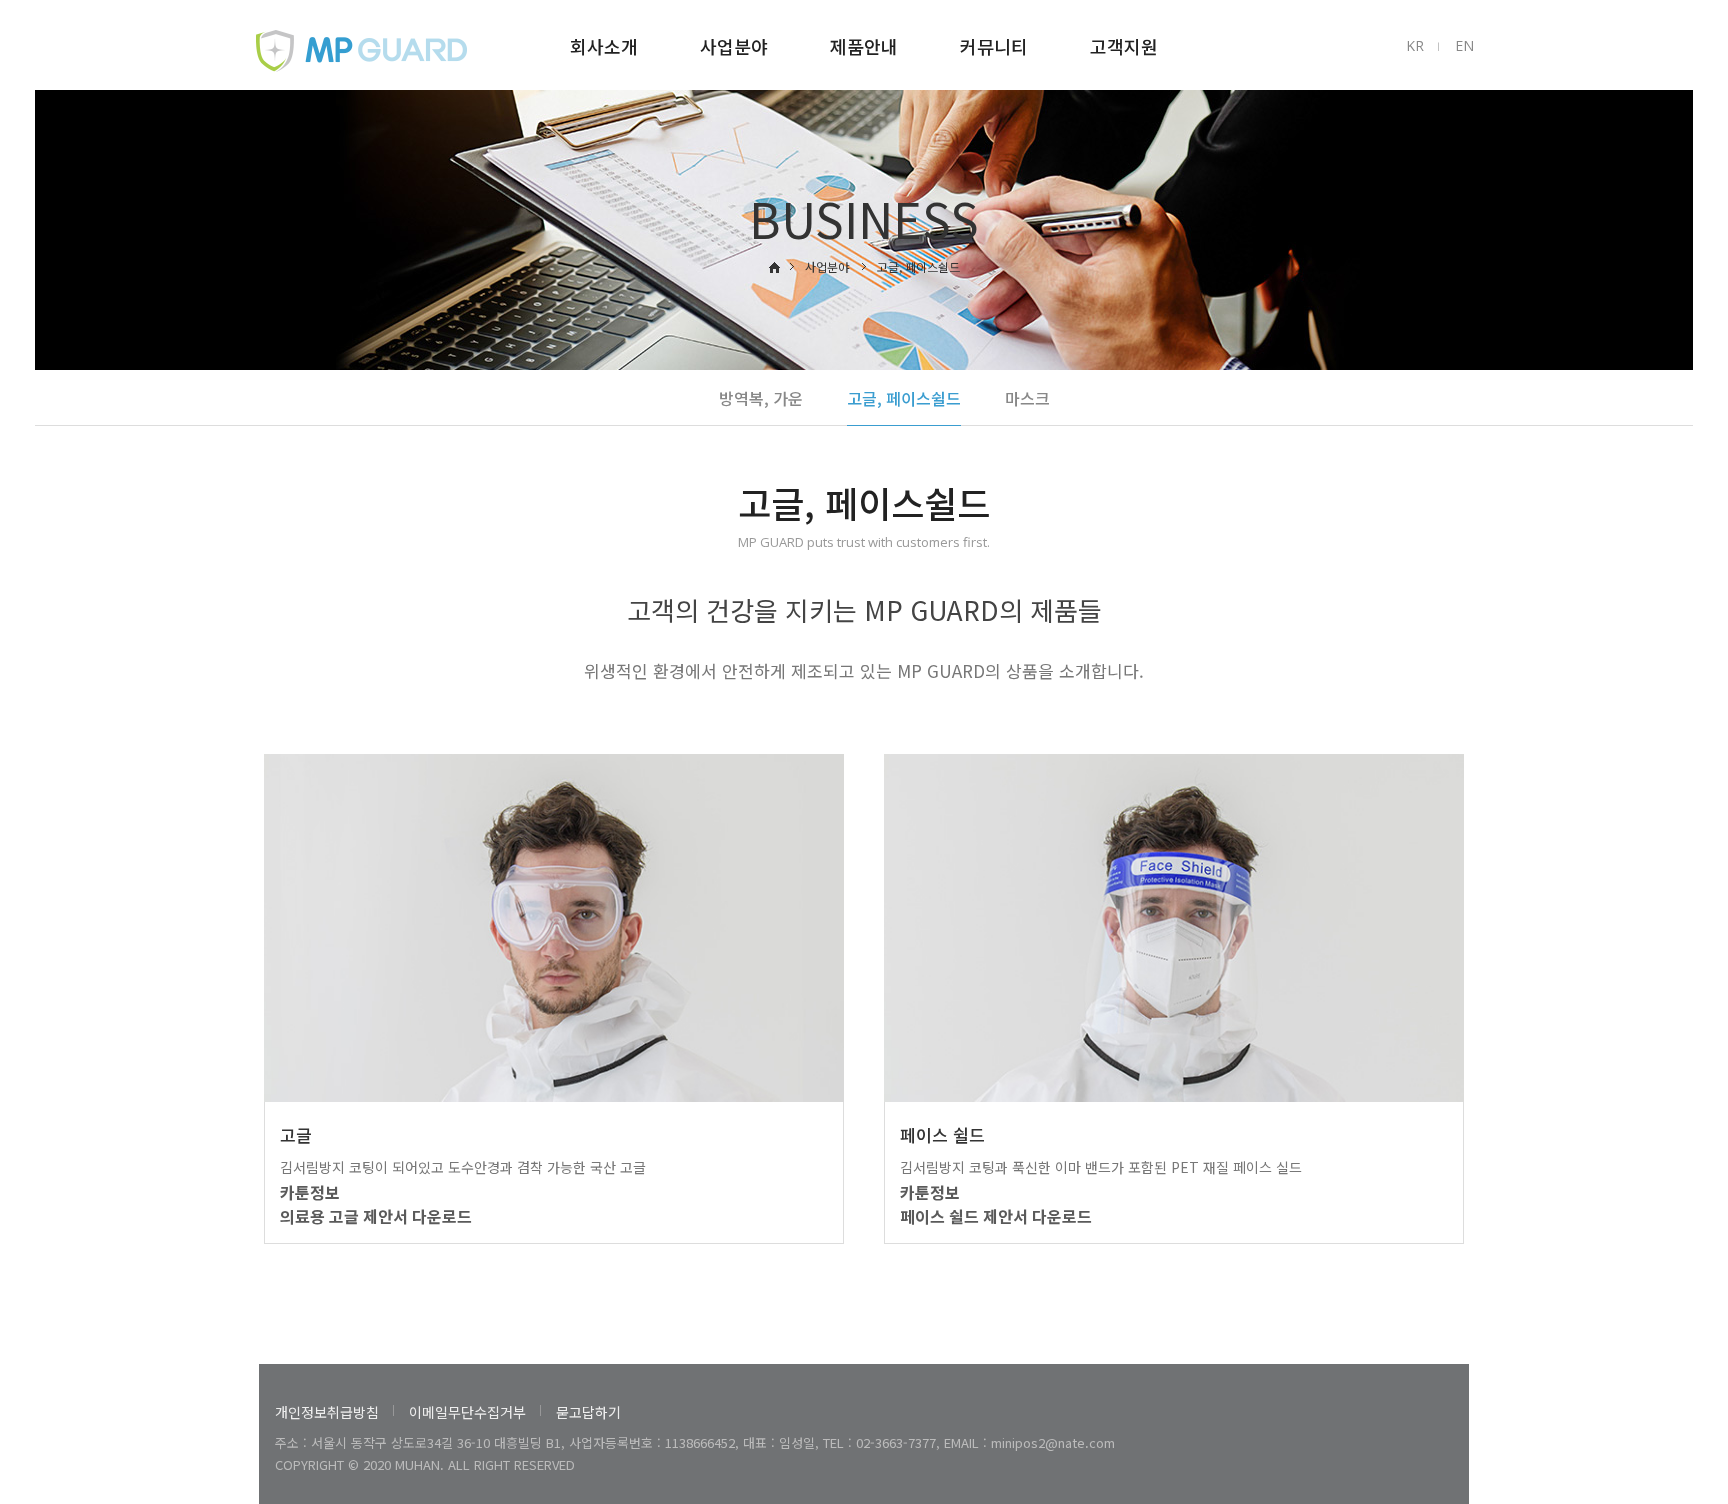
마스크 (1027, 398)
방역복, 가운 (761, 398)
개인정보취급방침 (327, 1412)
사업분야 (734, 46)
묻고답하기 (588, 1412)
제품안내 (864, 46)
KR (1415, 45)
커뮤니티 (994, 46)
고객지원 (1124, 46)
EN (1464, 45)
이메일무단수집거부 (467, 1412)
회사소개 (604, 46)
